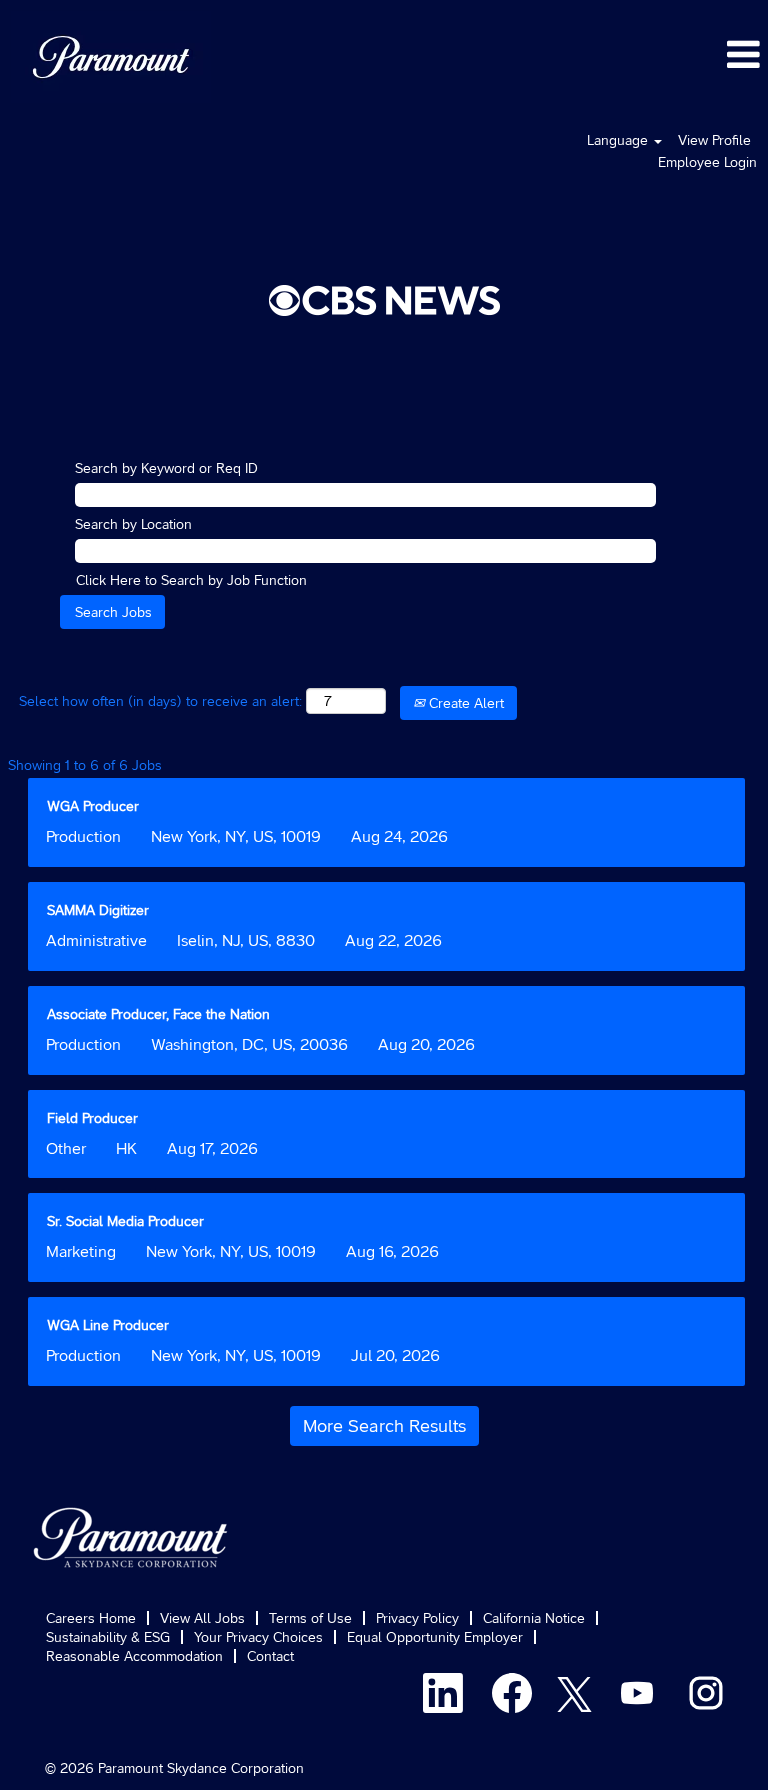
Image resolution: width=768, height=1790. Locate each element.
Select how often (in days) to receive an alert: (160, 701)
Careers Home (91, 1618)
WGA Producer (93, 806)
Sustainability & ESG (108, 1637)
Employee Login (707, 162)
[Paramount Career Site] (131, 1537)
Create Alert (464, 703)
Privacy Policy (417, 1618)
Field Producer (92, 1118)
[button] (512, 54)
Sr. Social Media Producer (125, 1221)
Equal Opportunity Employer (435, 1637)
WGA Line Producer (108, 1325)
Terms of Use (310, 1618)
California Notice (534, 1618)
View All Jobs (202, 1618)
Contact (270, 1656)
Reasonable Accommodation (134, 1656)
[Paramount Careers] (111, 57)
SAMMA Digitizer (98, 910)
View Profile (714, 140)
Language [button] (619, 140)
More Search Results (384, 1425)
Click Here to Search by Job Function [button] (191, 580)
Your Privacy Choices (258, 1637)
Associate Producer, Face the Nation (158, 1014)
